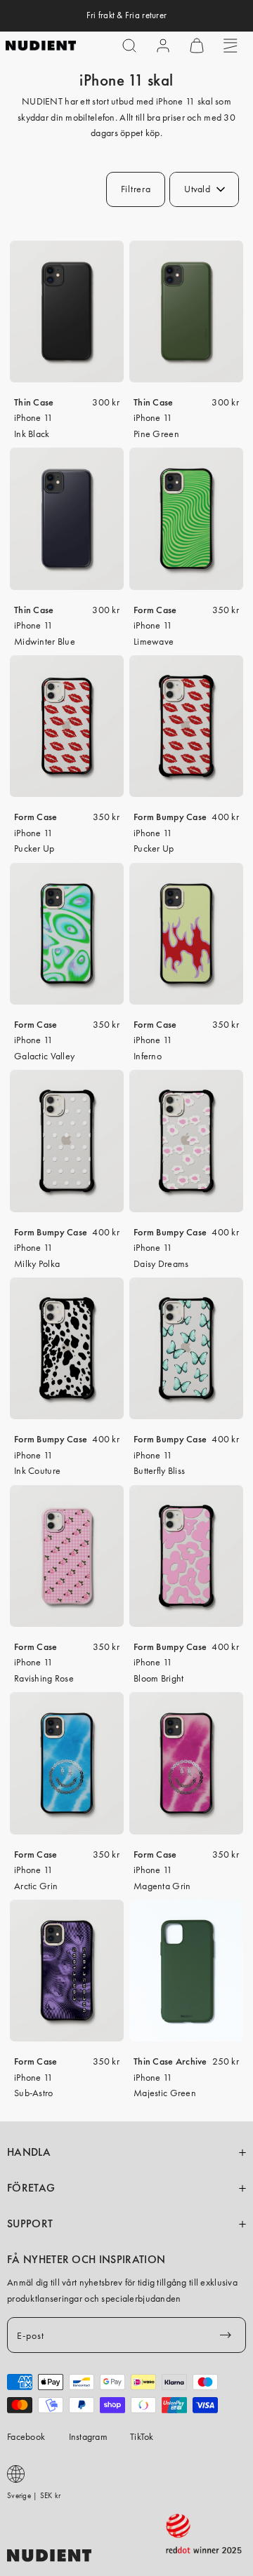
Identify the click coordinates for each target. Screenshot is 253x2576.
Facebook (26, 2436)
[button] (129, 46)
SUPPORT (30, 2224)
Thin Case (34, 402)
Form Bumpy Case (170, 817)
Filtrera (136, 189)
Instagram (89, 2436)
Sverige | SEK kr (34, 2495)
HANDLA (29, 2152)
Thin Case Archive (170, 2061)
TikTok (142, 2436)
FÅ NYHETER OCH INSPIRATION (86, 2260)
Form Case (155, 610)
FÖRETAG (31, 2188)
